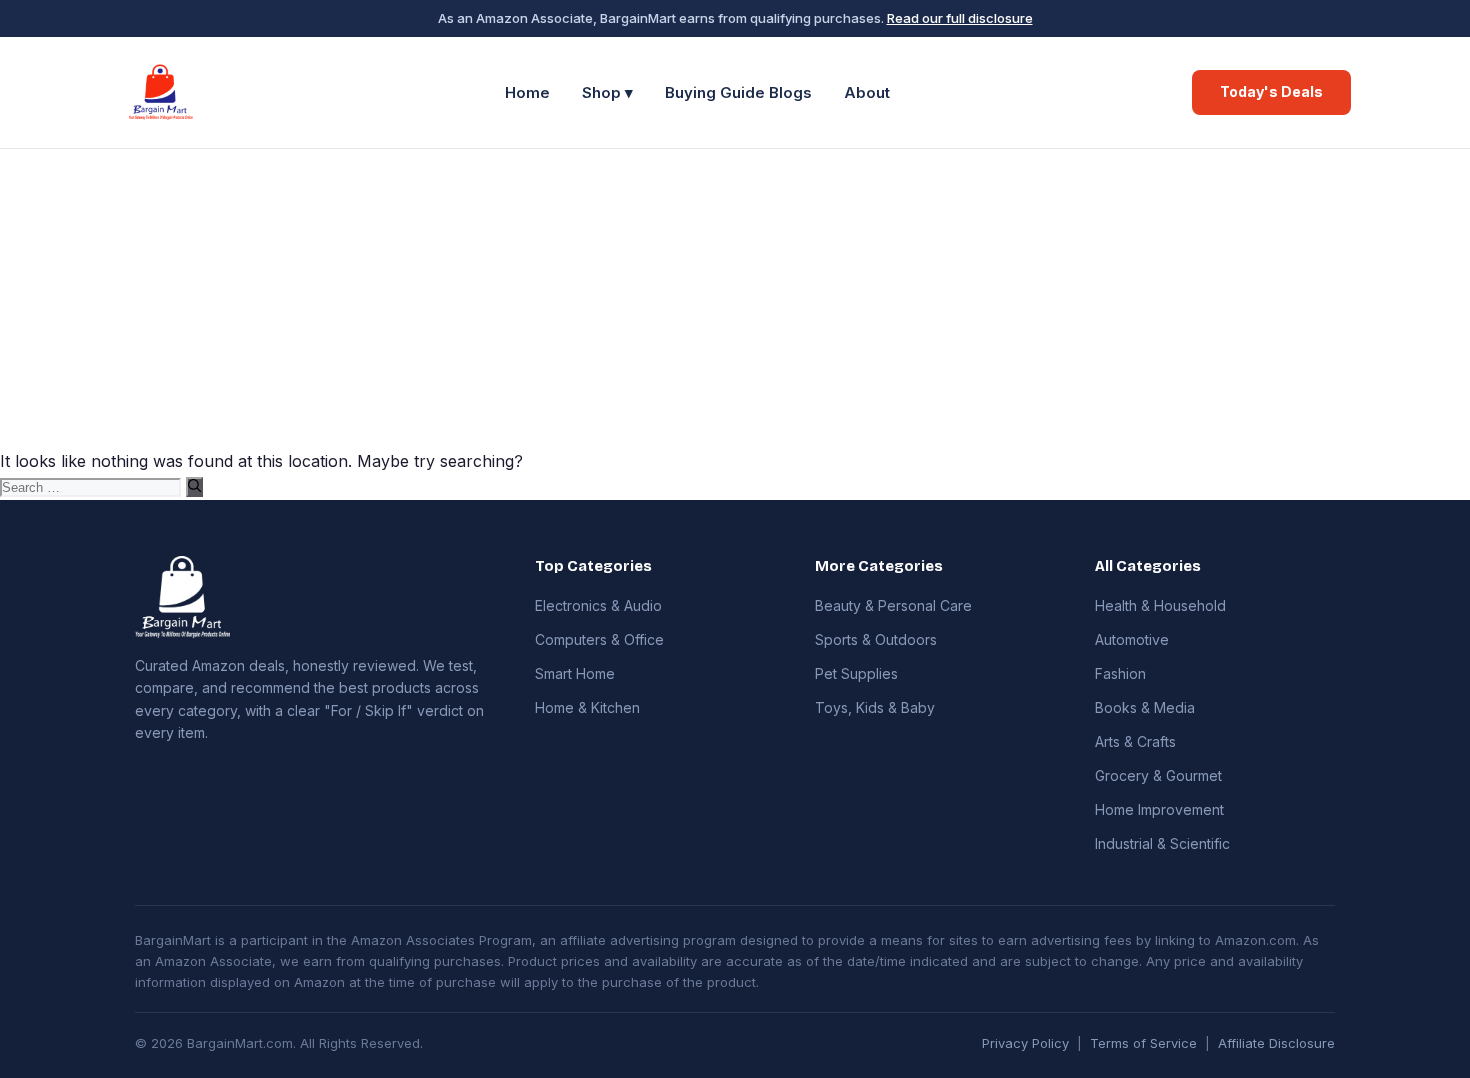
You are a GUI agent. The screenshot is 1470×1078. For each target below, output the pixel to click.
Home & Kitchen (587, 707)
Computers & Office (599, 639)
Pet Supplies (856, 673)
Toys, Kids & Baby (875, 707)
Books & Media (1145, 707)
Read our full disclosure (960, 18)
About (867, 92)
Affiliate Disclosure (1276, 1043)
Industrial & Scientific (1162, 843)
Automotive (1132, 639)
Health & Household (1160, 605)
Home (527, 92)
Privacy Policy (1025, 1043)
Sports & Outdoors (876, 639)
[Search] (194, 487)
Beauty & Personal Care (893, 605)
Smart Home (575, 673)
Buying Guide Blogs (738, 92)
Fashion (1120, 673)
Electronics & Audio (598, 605)
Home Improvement (1159, 809)
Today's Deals (1271, 91)
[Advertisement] (735, 299)
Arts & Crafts (1135, 741)
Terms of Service (1143, 1043)
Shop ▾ (607, 92)
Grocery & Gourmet (1158, 775)
